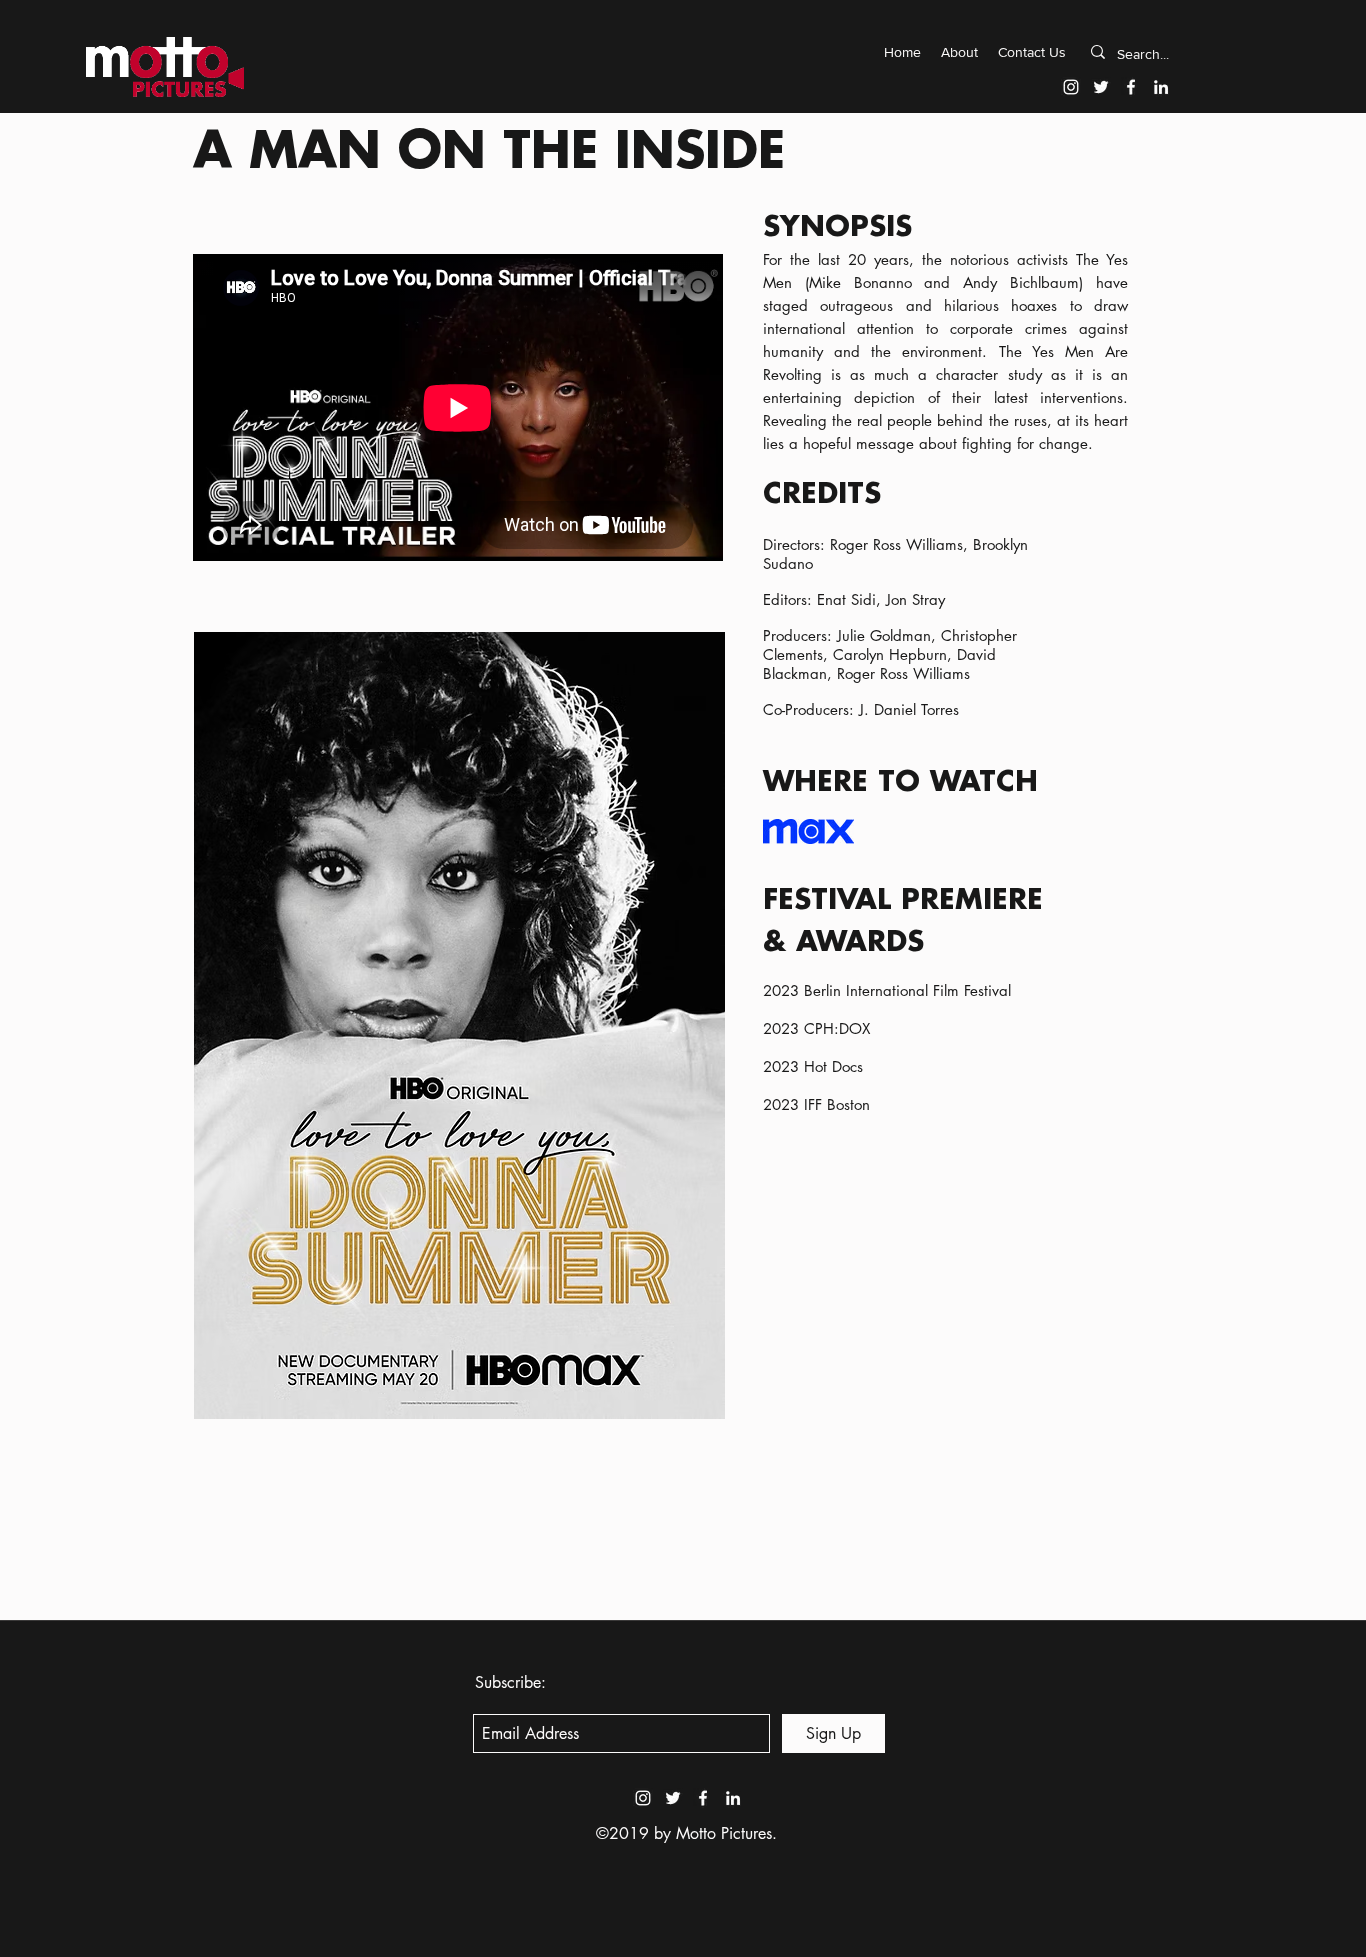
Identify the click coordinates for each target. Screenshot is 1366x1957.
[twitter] (1101, 87)
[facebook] (1131, 87)
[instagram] (1071, 87)
